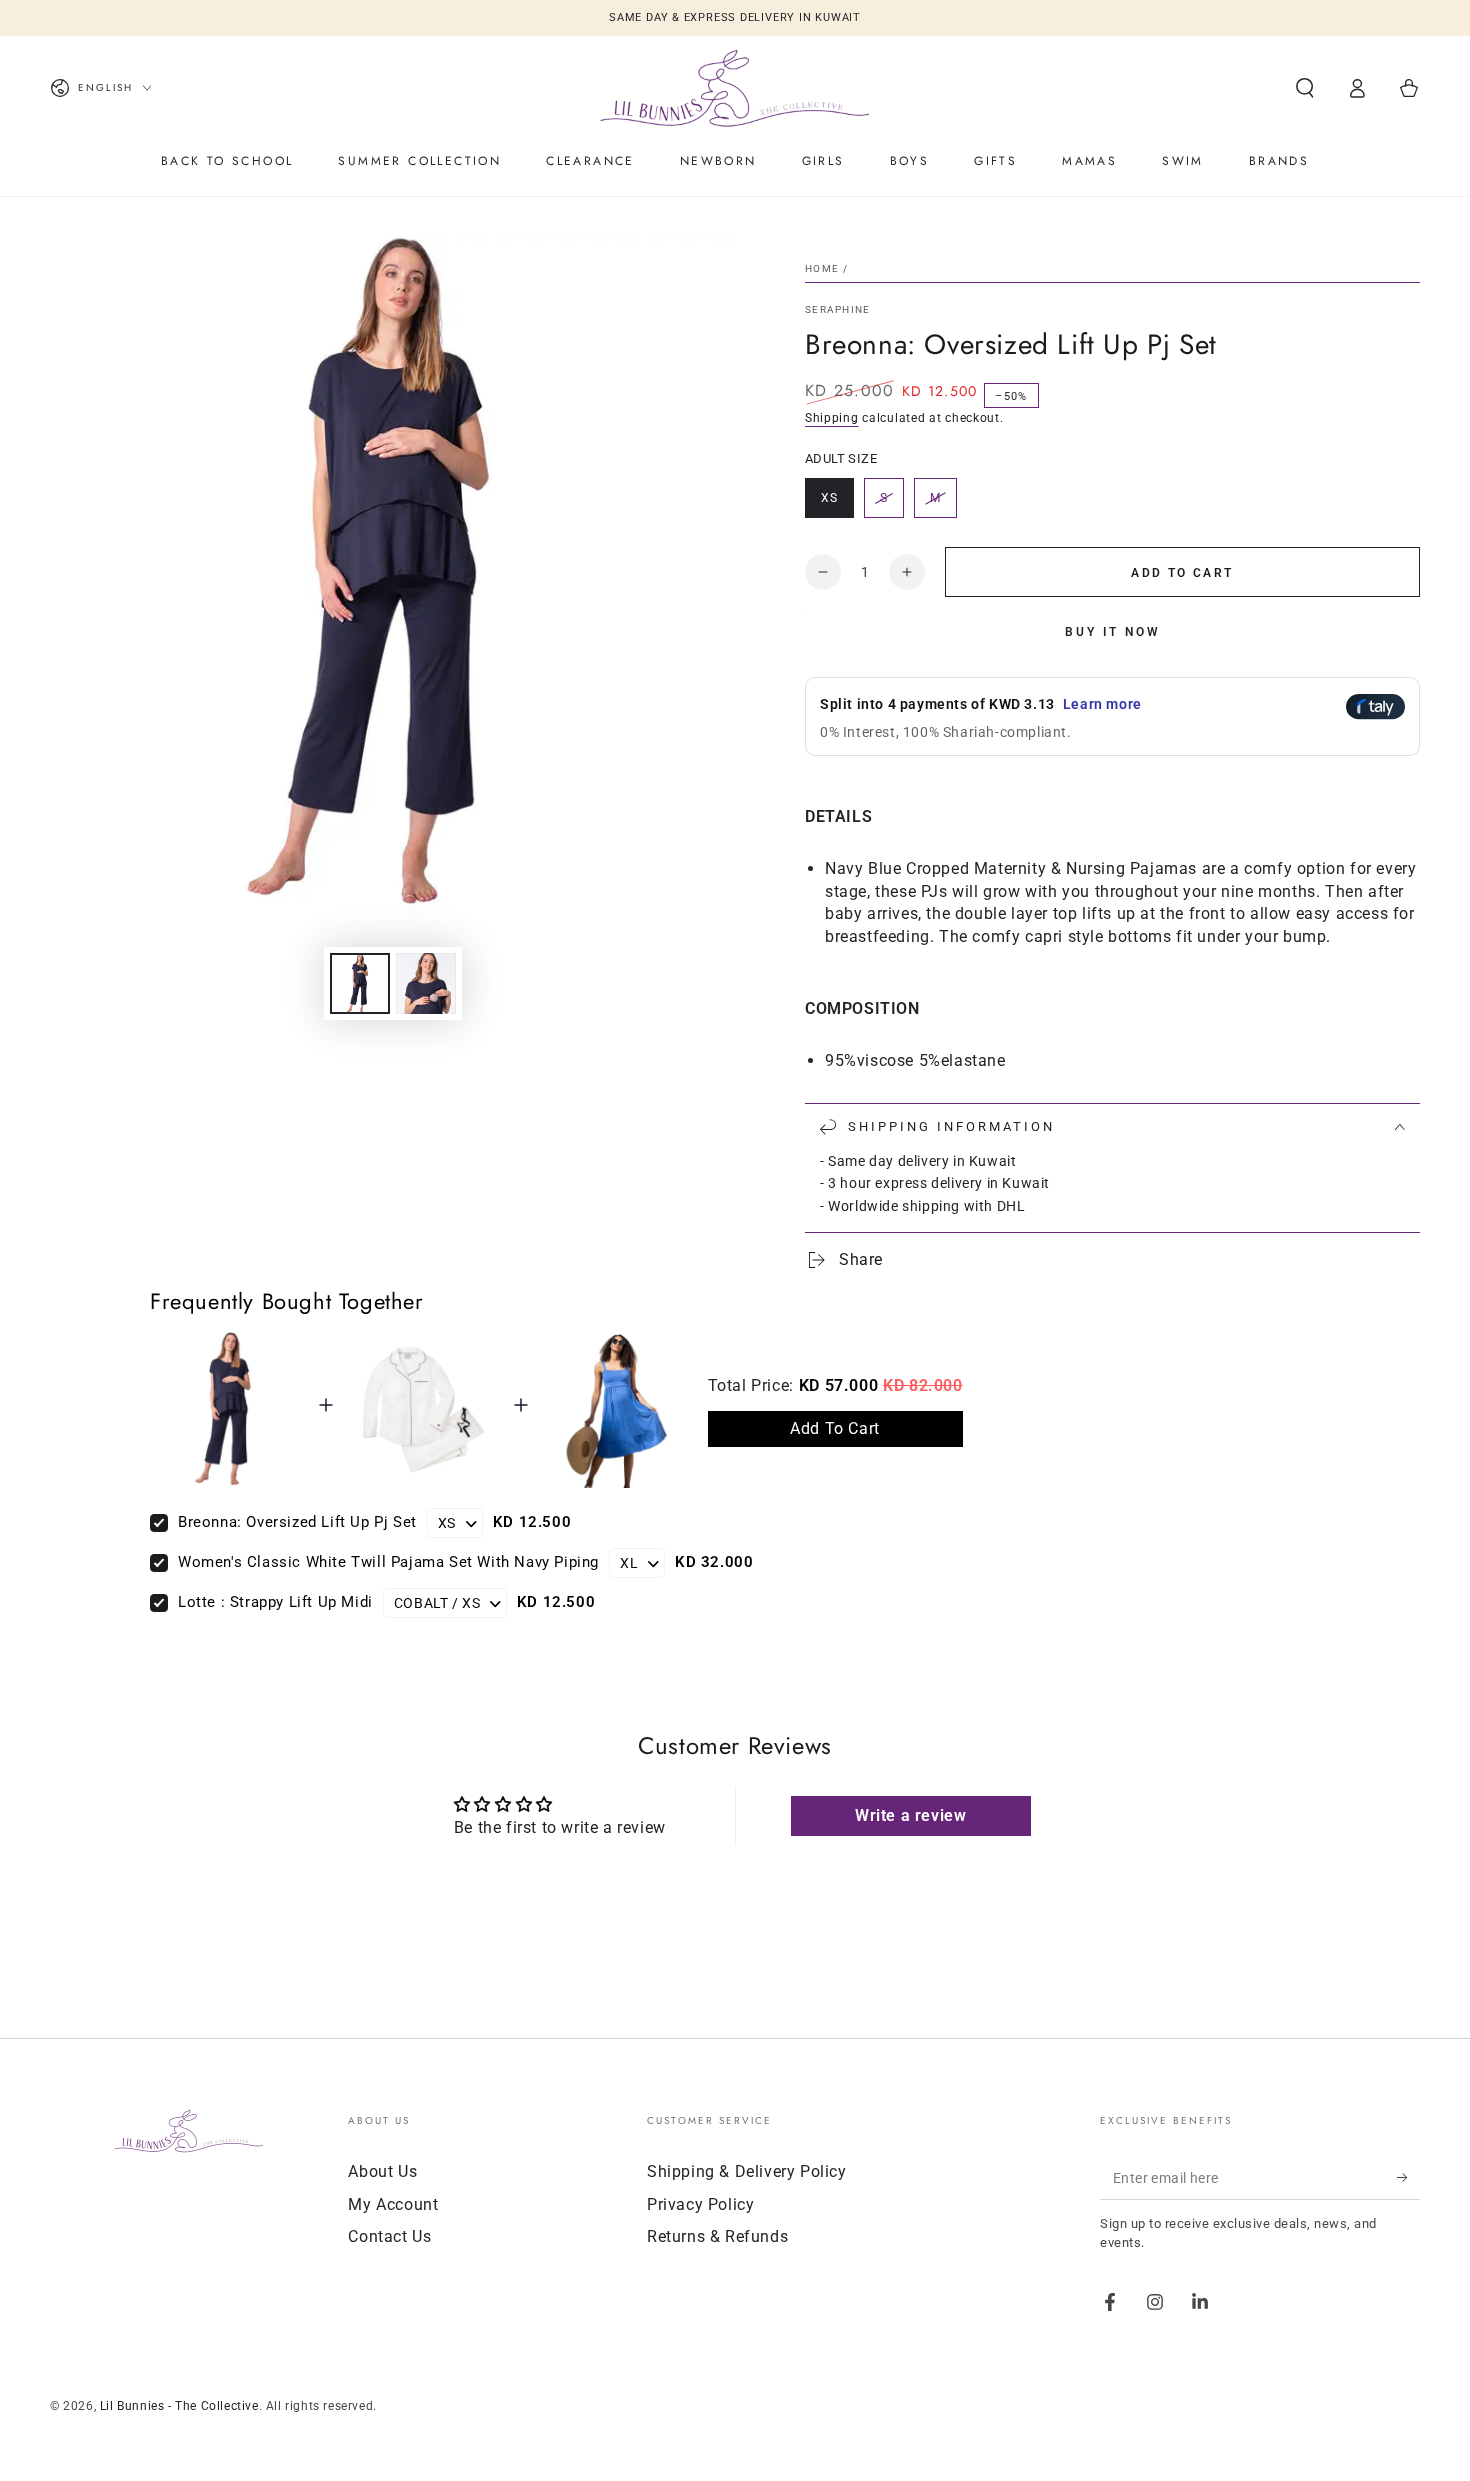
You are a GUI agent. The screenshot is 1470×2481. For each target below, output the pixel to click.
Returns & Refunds (717, 2236)
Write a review (910, 1815)
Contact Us (389, 2236)
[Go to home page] (735, 88)
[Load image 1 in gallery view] (360, 983)
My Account (393, 2204)
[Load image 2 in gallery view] (426, 983)
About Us (382, 2171)
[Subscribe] (1408, 2177)
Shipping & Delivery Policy (747, 2171)
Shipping (832, 418)
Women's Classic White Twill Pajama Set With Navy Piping (388, 1562)
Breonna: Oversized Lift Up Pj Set (297, 1522)
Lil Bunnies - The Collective (179, 2406)
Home (822, 268)
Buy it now (1113, 632)
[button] (1305, 88)
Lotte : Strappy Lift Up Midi (275, 1602)
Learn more (1102, 704)
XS (837, 504)
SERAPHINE (838, 309)
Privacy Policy (700, 2204)
